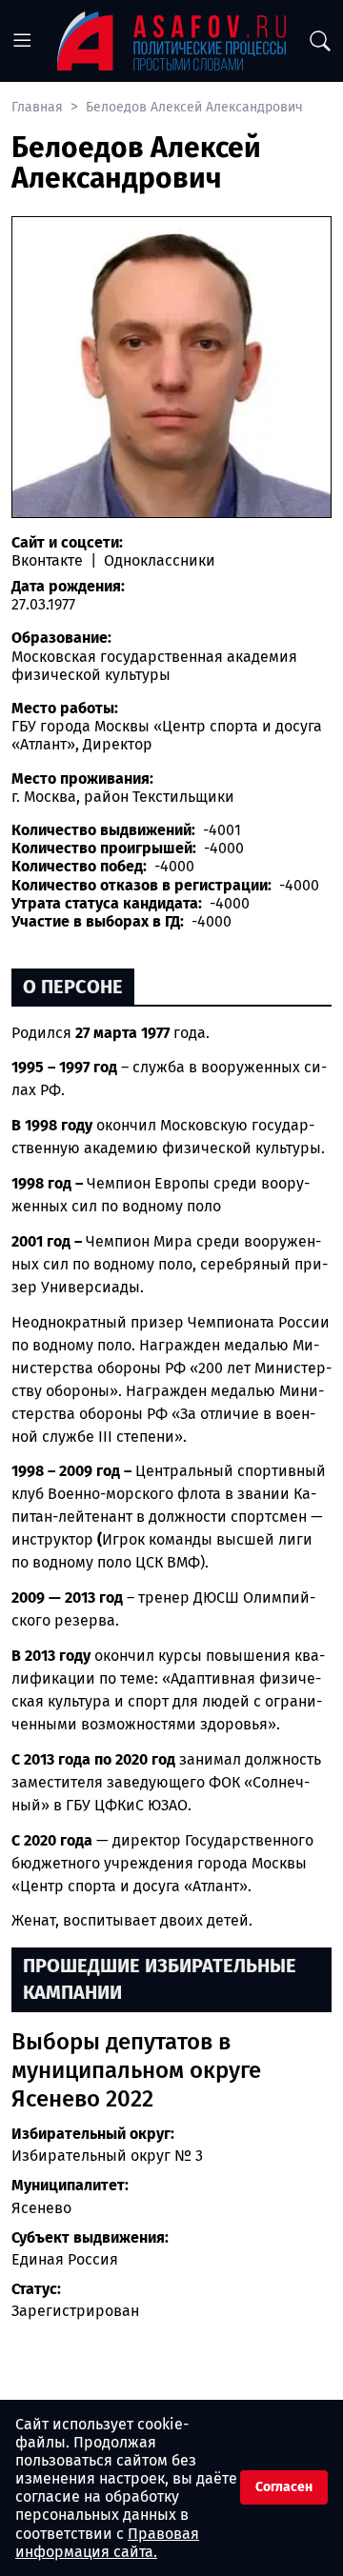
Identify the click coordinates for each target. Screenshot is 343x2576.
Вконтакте (49, 560)
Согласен (284, 2487)
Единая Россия (65, 2259)
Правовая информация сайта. (107, 2543)
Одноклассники (158, 560)
